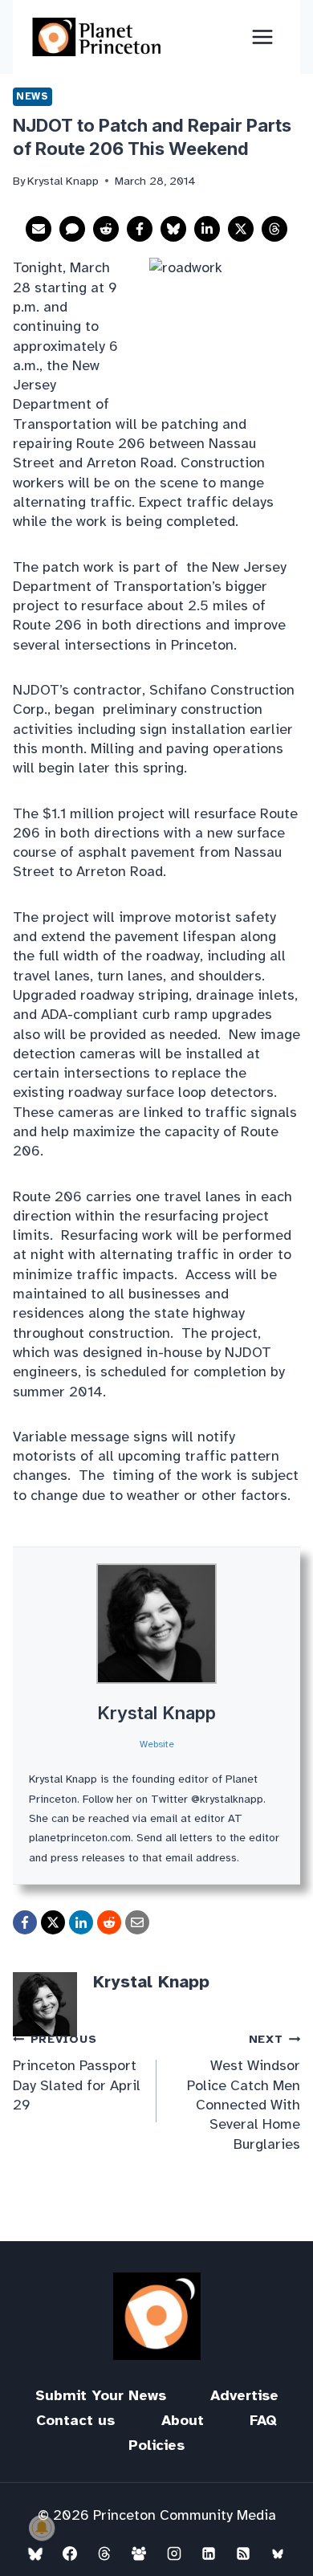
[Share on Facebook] (140, 229)
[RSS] (243, 2554)
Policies (156, 2445)
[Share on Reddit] (106, 229)
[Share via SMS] (72, 229)
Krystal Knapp (156, 1713)
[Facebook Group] (139, 2554)
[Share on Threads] (274, 229)
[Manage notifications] (42, 2528)
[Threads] (104, 2554)
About (183, 2420)
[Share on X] (241, 229)
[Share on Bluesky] (173, 229)
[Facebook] (70, 2554)
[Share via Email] (39, 229)
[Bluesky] (35, 2554)
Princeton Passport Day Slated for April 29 (77, 2073)
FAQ (263, 2420)
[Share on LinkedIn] (207, 229)
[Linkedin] (209, 2554)
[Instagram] (174, 2554)
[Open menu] (262, 37)
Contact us (75, 2420)
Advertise (244, 2395)
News (33, 96)
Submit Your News (101, 2395)
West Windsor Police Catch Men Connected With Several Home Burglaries (244, 2092)
